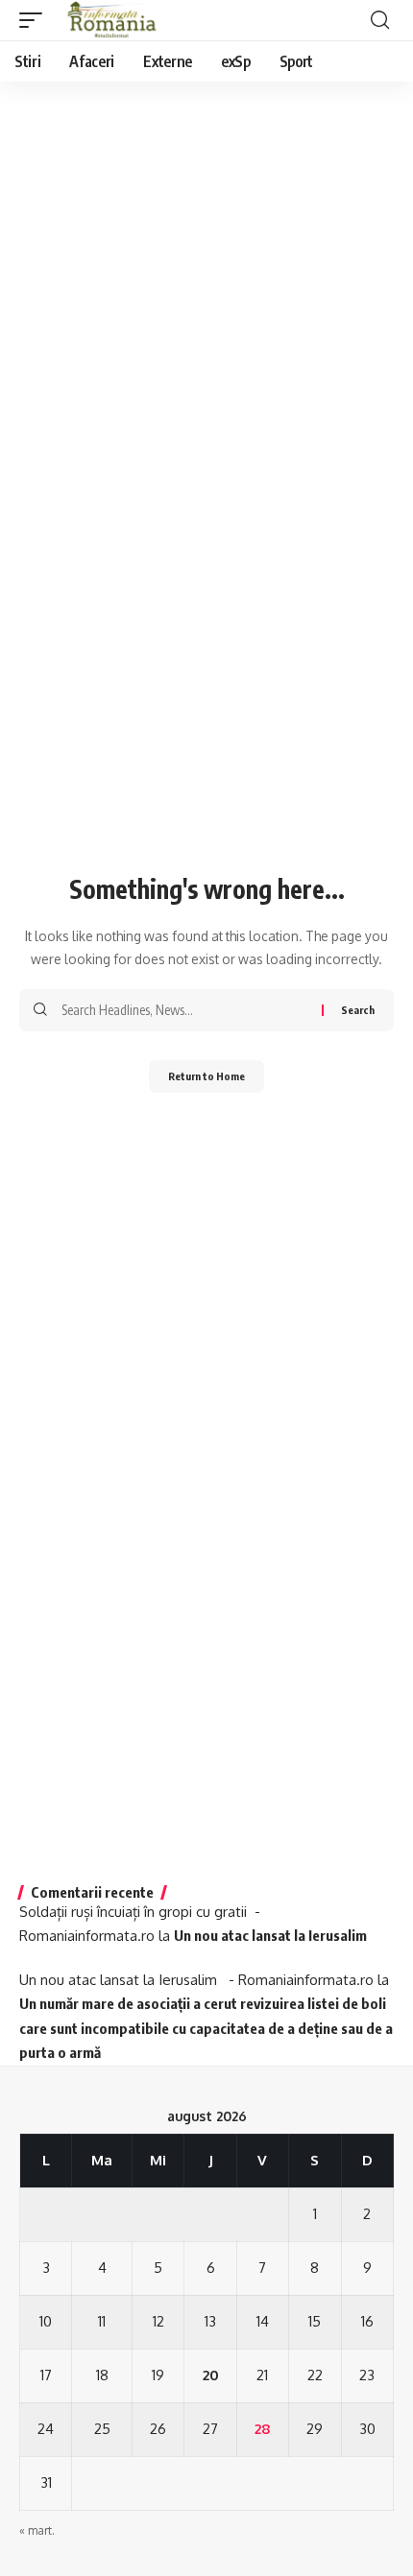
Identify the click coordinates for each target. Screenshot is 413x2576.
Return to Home (206, 1076)
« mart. (37, 2530)
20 (211, 2375)
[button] (36, 20)
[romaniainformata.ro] (112, 20)
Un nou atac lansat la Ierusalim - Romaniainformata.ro (196, 1980)
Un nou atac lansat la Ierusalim (273, 1935)
